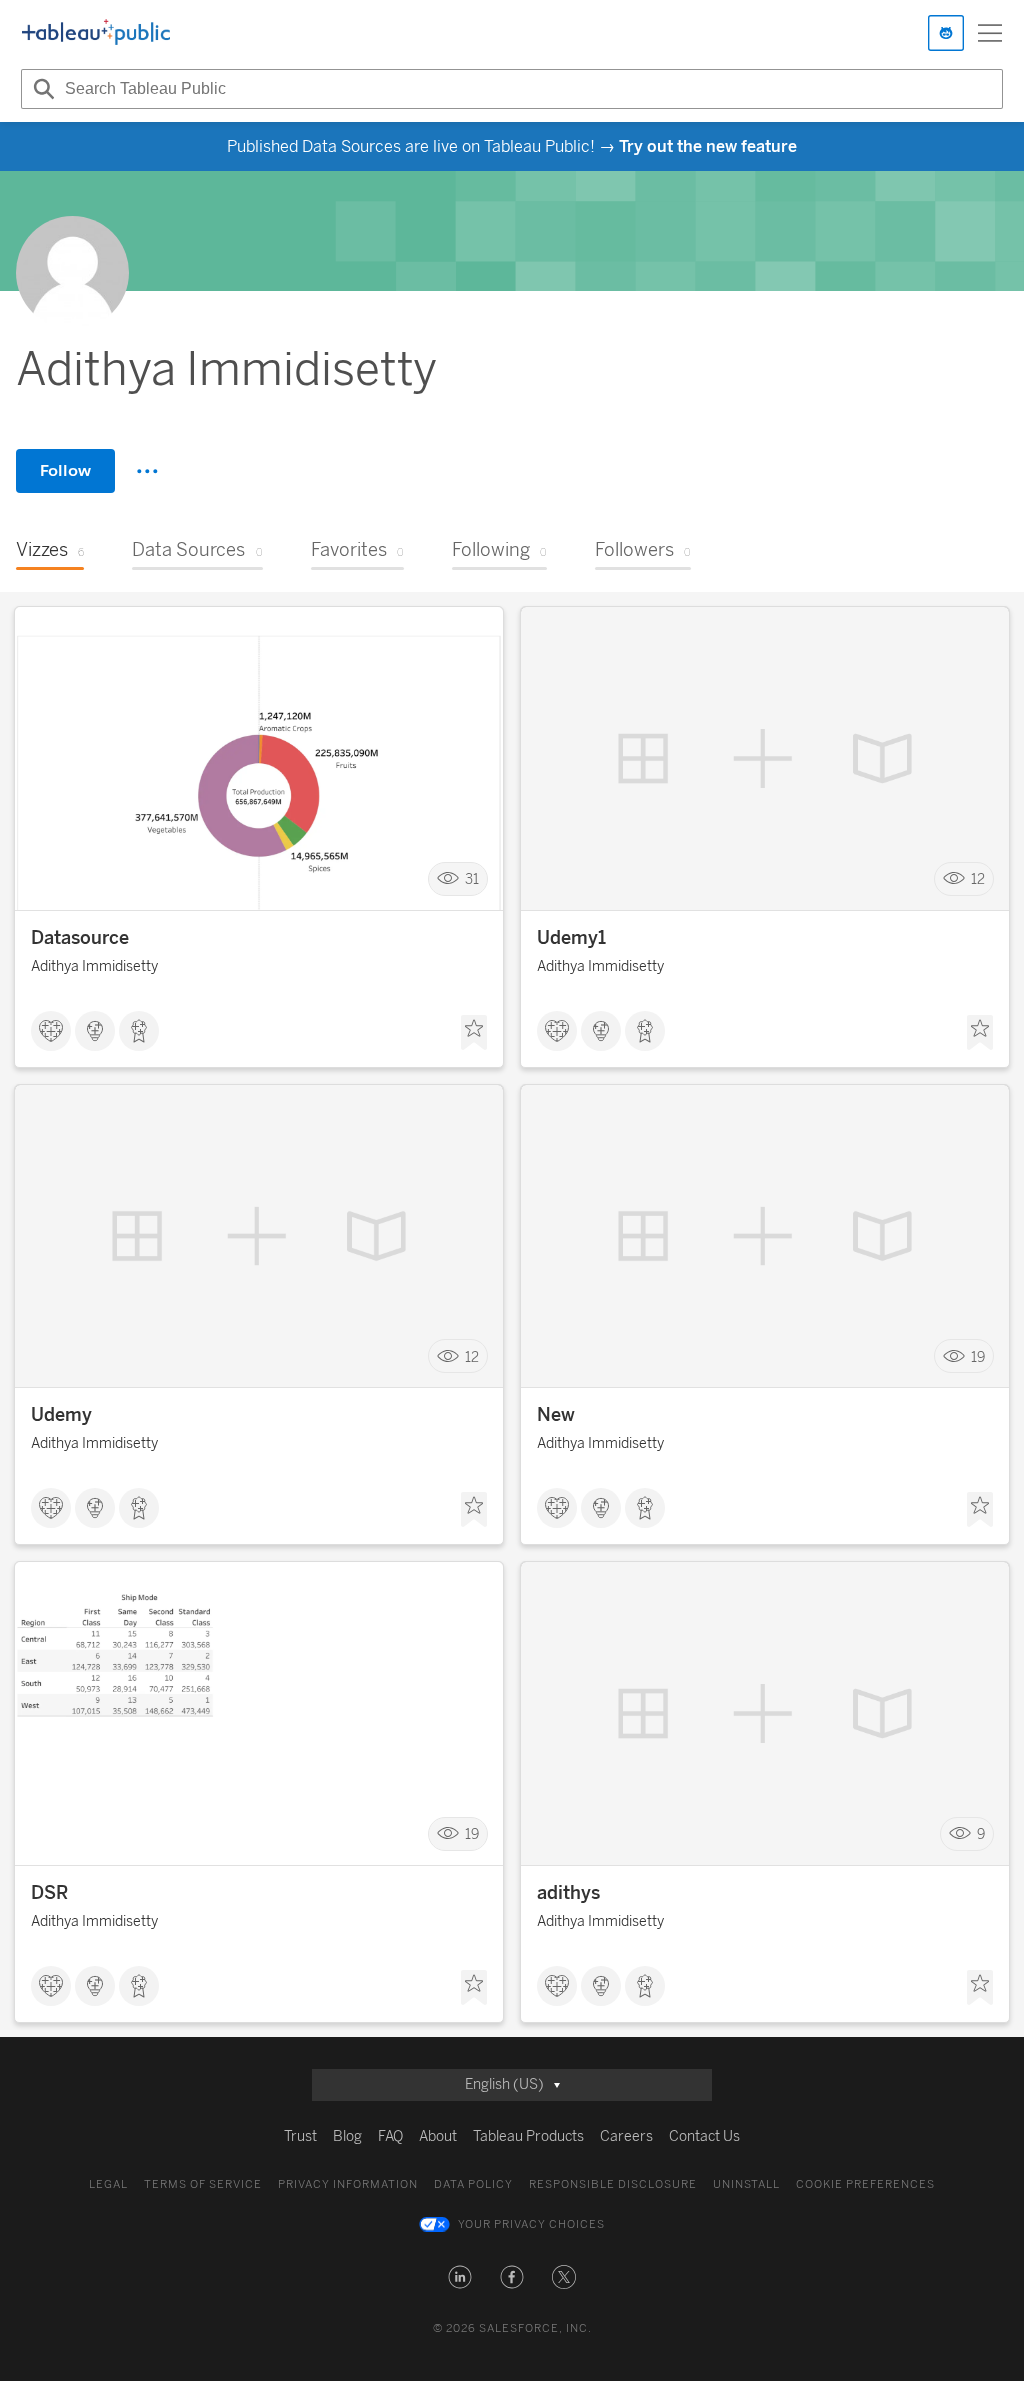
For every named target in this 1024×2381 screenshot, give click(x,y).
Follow (65, 470)
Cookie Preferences (865, 2184)
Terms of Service (203, 2184)
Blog (347, 2136)
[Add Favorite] (474, 1033)
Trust (300, 2136)
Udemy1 (571, 938)
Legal (108, 2184)
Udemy (61, 1415)
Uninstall (746, 2184)
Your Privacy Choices (531, 2224)
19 (978, 1356)
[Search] (41, 89)
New (556, 1415)
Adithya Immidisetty (94, 966)
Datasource (80, 938)
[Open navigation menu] (990, 33)
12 (978, 879)
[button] (460, 2277)
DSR (49, 1893)
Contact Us (704, 2136)
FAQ (390, 2136)
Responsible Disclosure (613, 2184)
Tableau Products (528, 2136)
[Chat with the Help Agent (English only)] (946, 33)
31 (472, 879)
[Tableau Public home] (96, 33)
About (438, 2136)
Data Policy (473, 2184)
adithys (568, 1893)
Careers (626, 2136)
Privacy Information (348, 2184)
